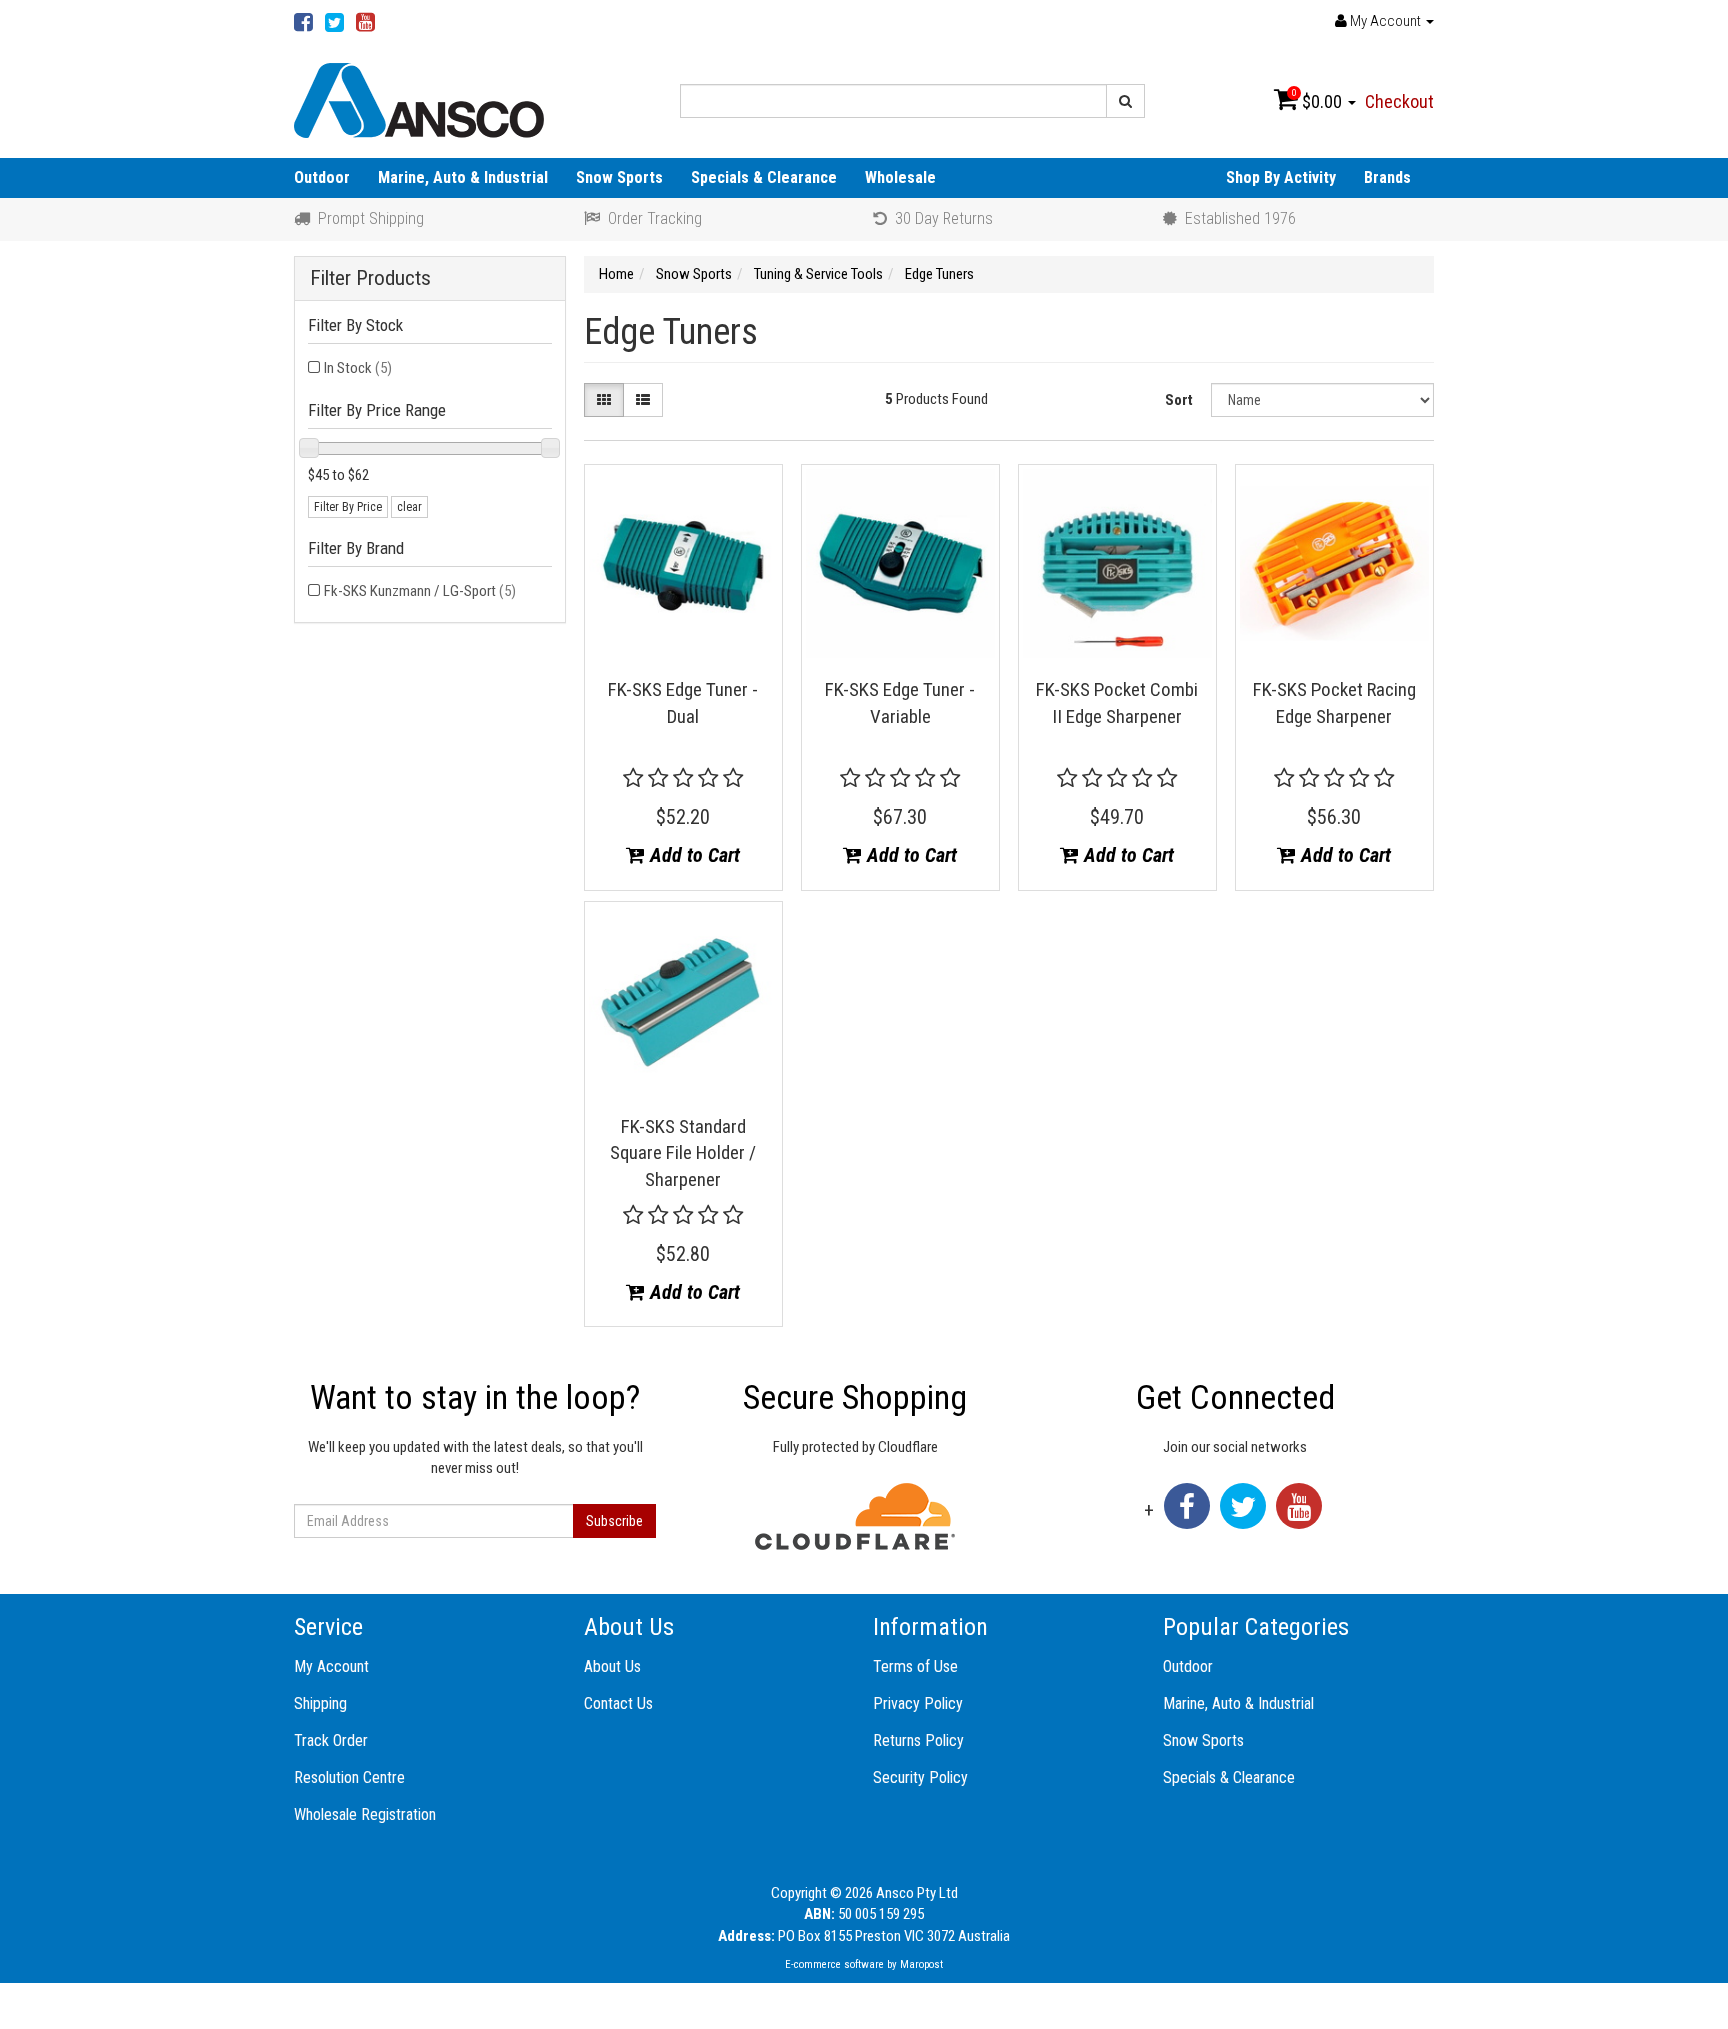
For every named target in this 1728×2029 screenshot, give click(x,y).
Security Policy (920, 1777)
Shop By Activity (1281, 177)
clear (409, 507)
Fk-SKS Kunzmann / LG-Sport (420, 591)
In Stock (358, 368)
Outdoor (322, 177)
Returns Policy (918, 1740)
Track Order (331, 1740)
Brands (1387, 177)
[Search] (1125, 101)
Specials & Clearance (764, 177)
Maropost (921, 1964)
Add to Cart (692, 855)
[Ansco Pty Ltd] (419, 99)
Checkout (1399, 101)
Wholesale (900, 177)
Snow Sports (619, 177)
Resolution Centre (349, 1777)
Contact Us (618, 1703)
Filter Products (370, 278)
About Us (612, 1666)
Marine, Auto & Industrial (463, 177)
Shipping (320, 1703)
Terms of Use (915, 1666)
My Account (331, 1666)
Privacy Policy (918, 1703)
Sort (1179, 400)
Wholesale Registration (365, 1814)
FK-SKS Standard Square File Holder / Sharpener (683, 1153)
